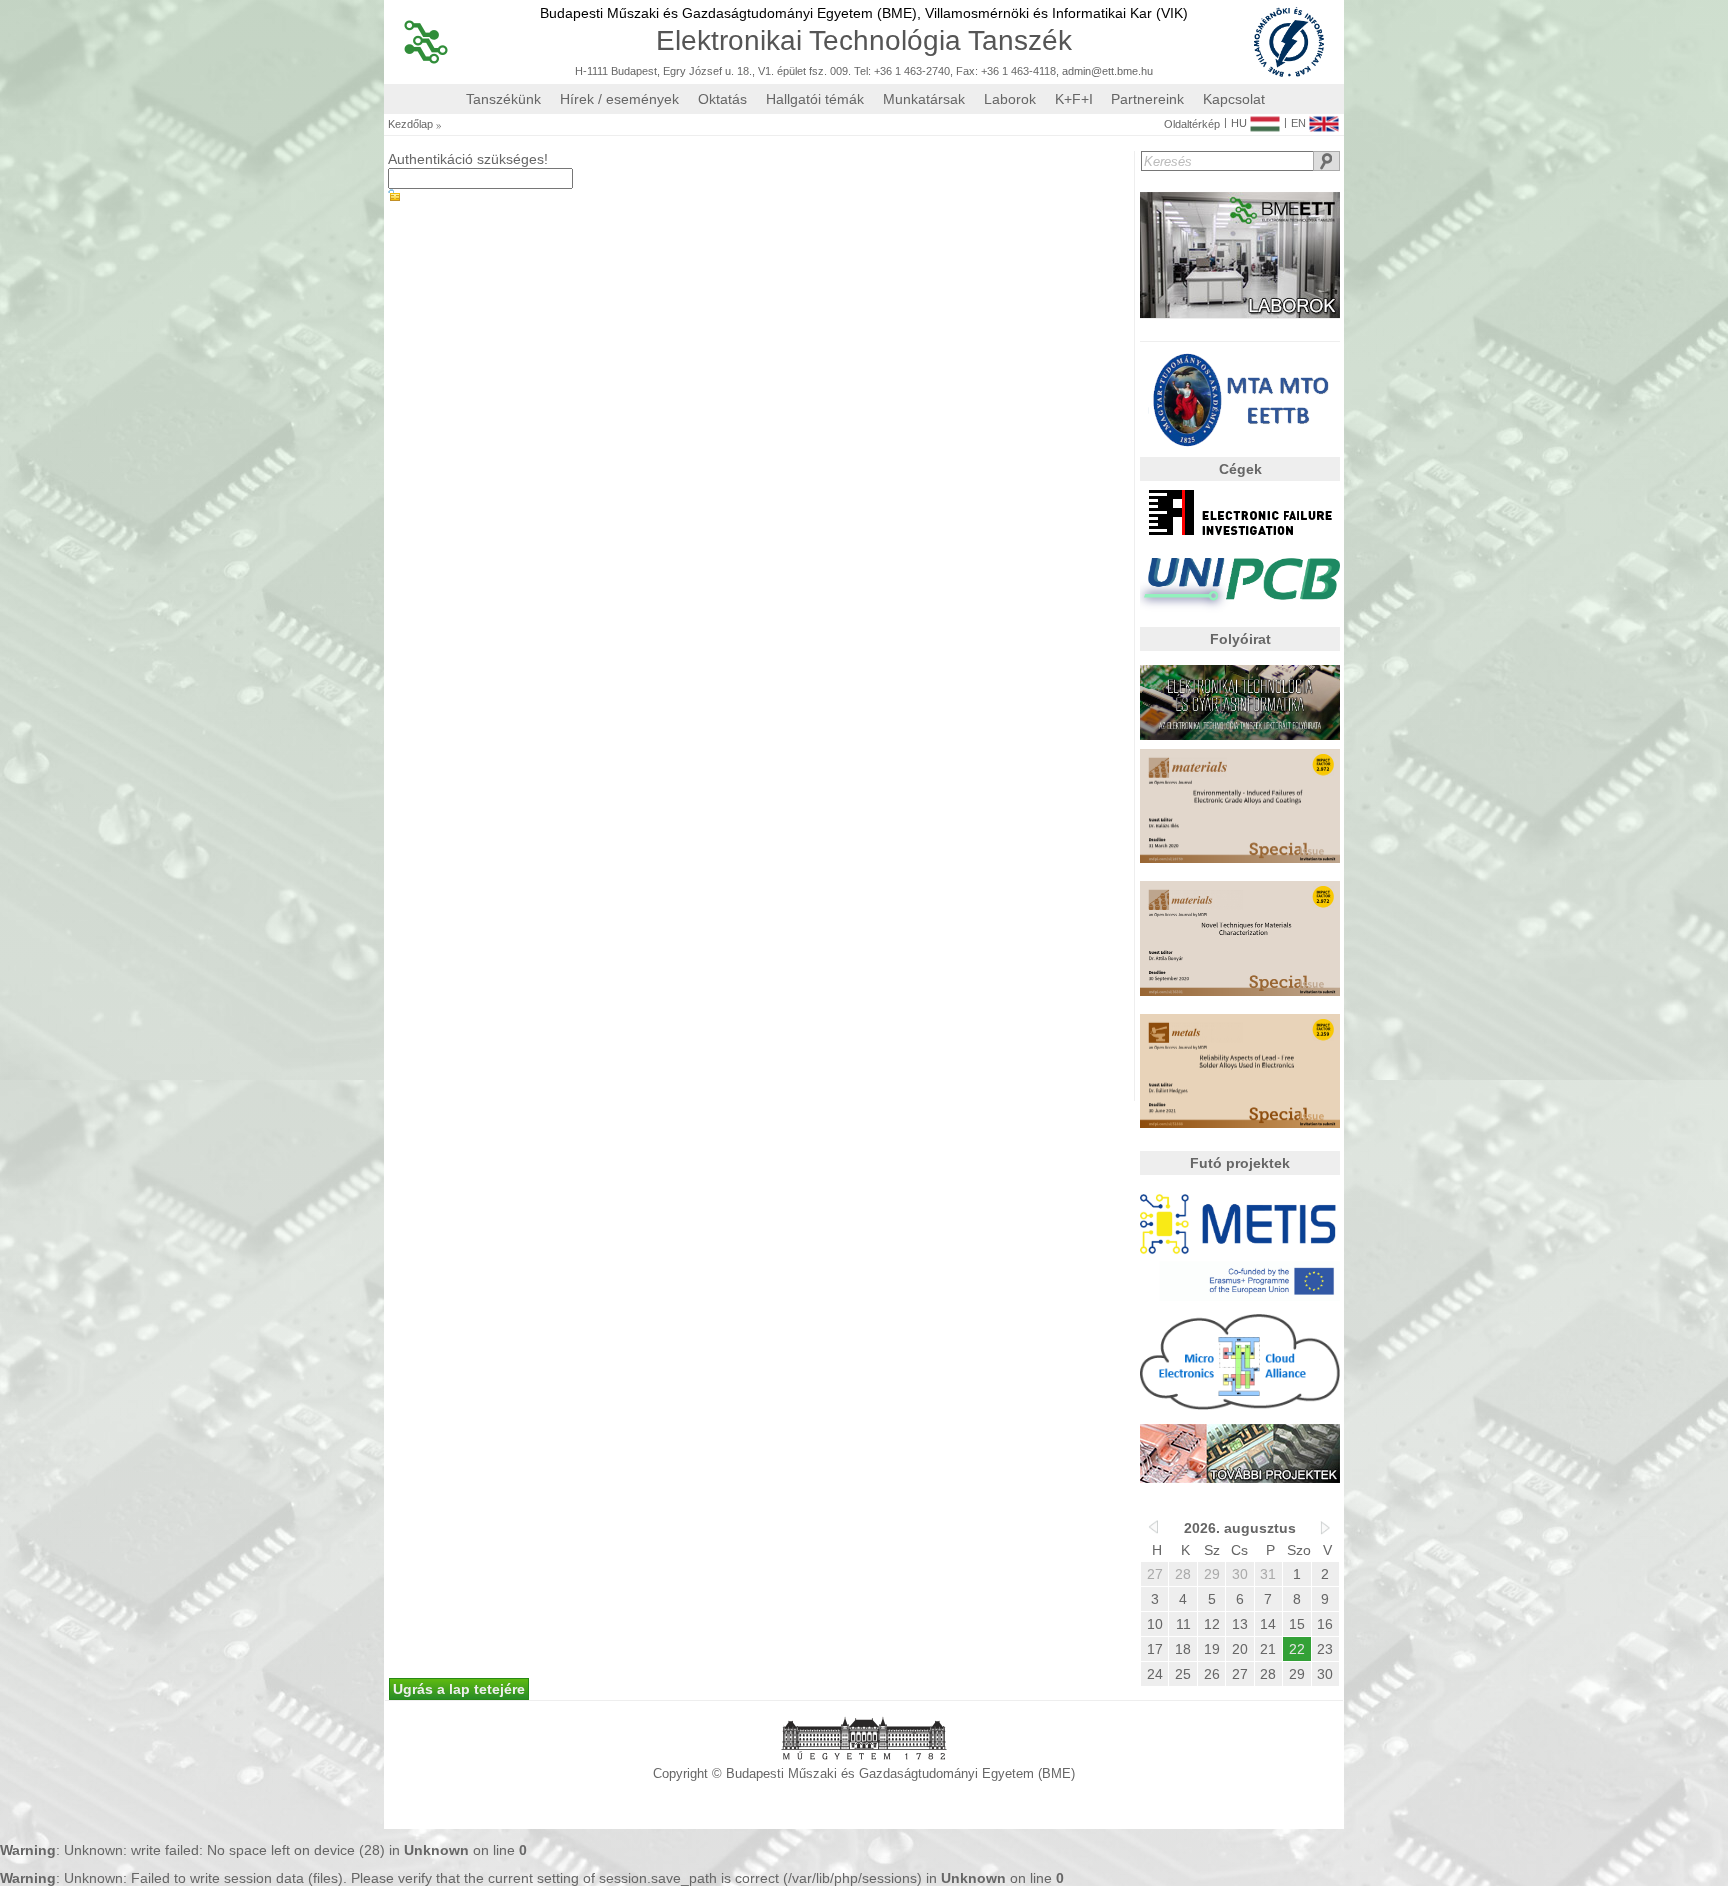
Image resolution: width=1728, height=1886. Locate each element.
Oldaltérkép (1192, 124)
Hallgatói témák (815, 99)
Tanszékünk (503, 99)
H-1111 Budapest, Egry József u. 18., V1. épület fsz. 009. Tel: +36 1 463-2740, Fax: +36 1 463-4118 (815, 71)
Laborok (1010, 99)
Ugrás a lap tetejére (459, 1689)
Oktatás (722, 99)
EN (1298, 123)
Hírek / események (619, 99)
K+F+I (1074, 99)
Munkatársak (924, 99)
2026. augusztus (1240, 1528)
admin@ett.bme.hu (1107, 71)
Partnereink (1147, 99)
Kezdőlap (410, 124)
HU (1239, 123)
